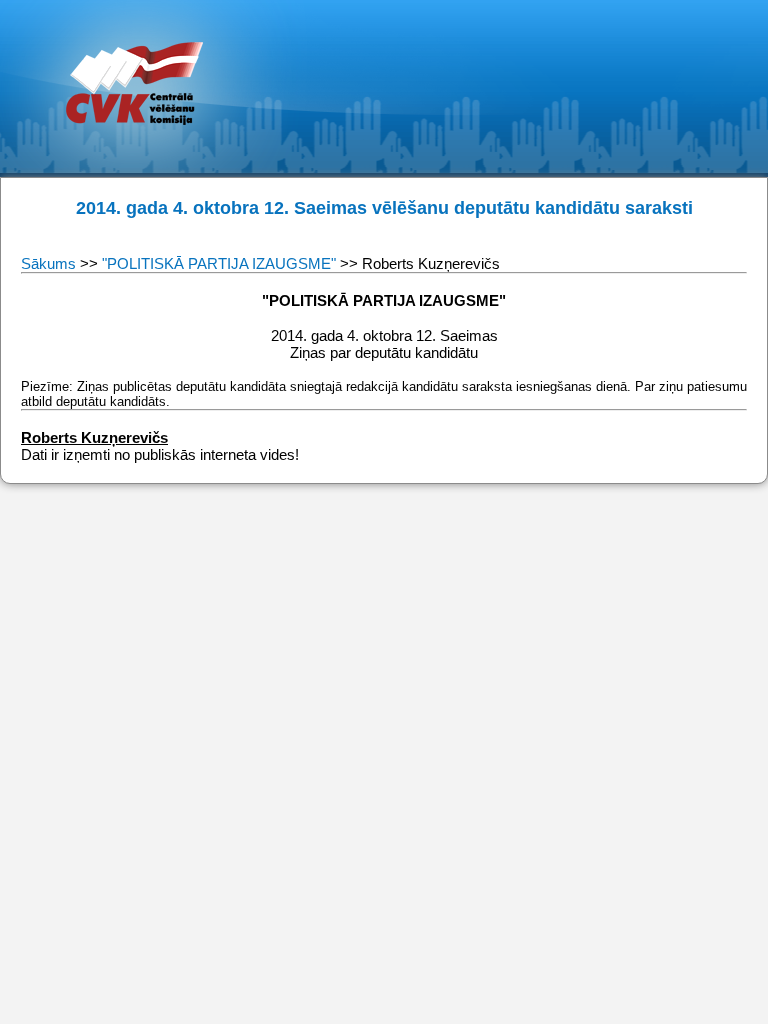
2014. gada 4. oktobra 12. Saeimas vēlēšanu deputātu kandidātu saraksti (384, 208)
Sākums (50, 263)
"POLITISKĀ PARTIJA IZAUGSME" (219, 263)
